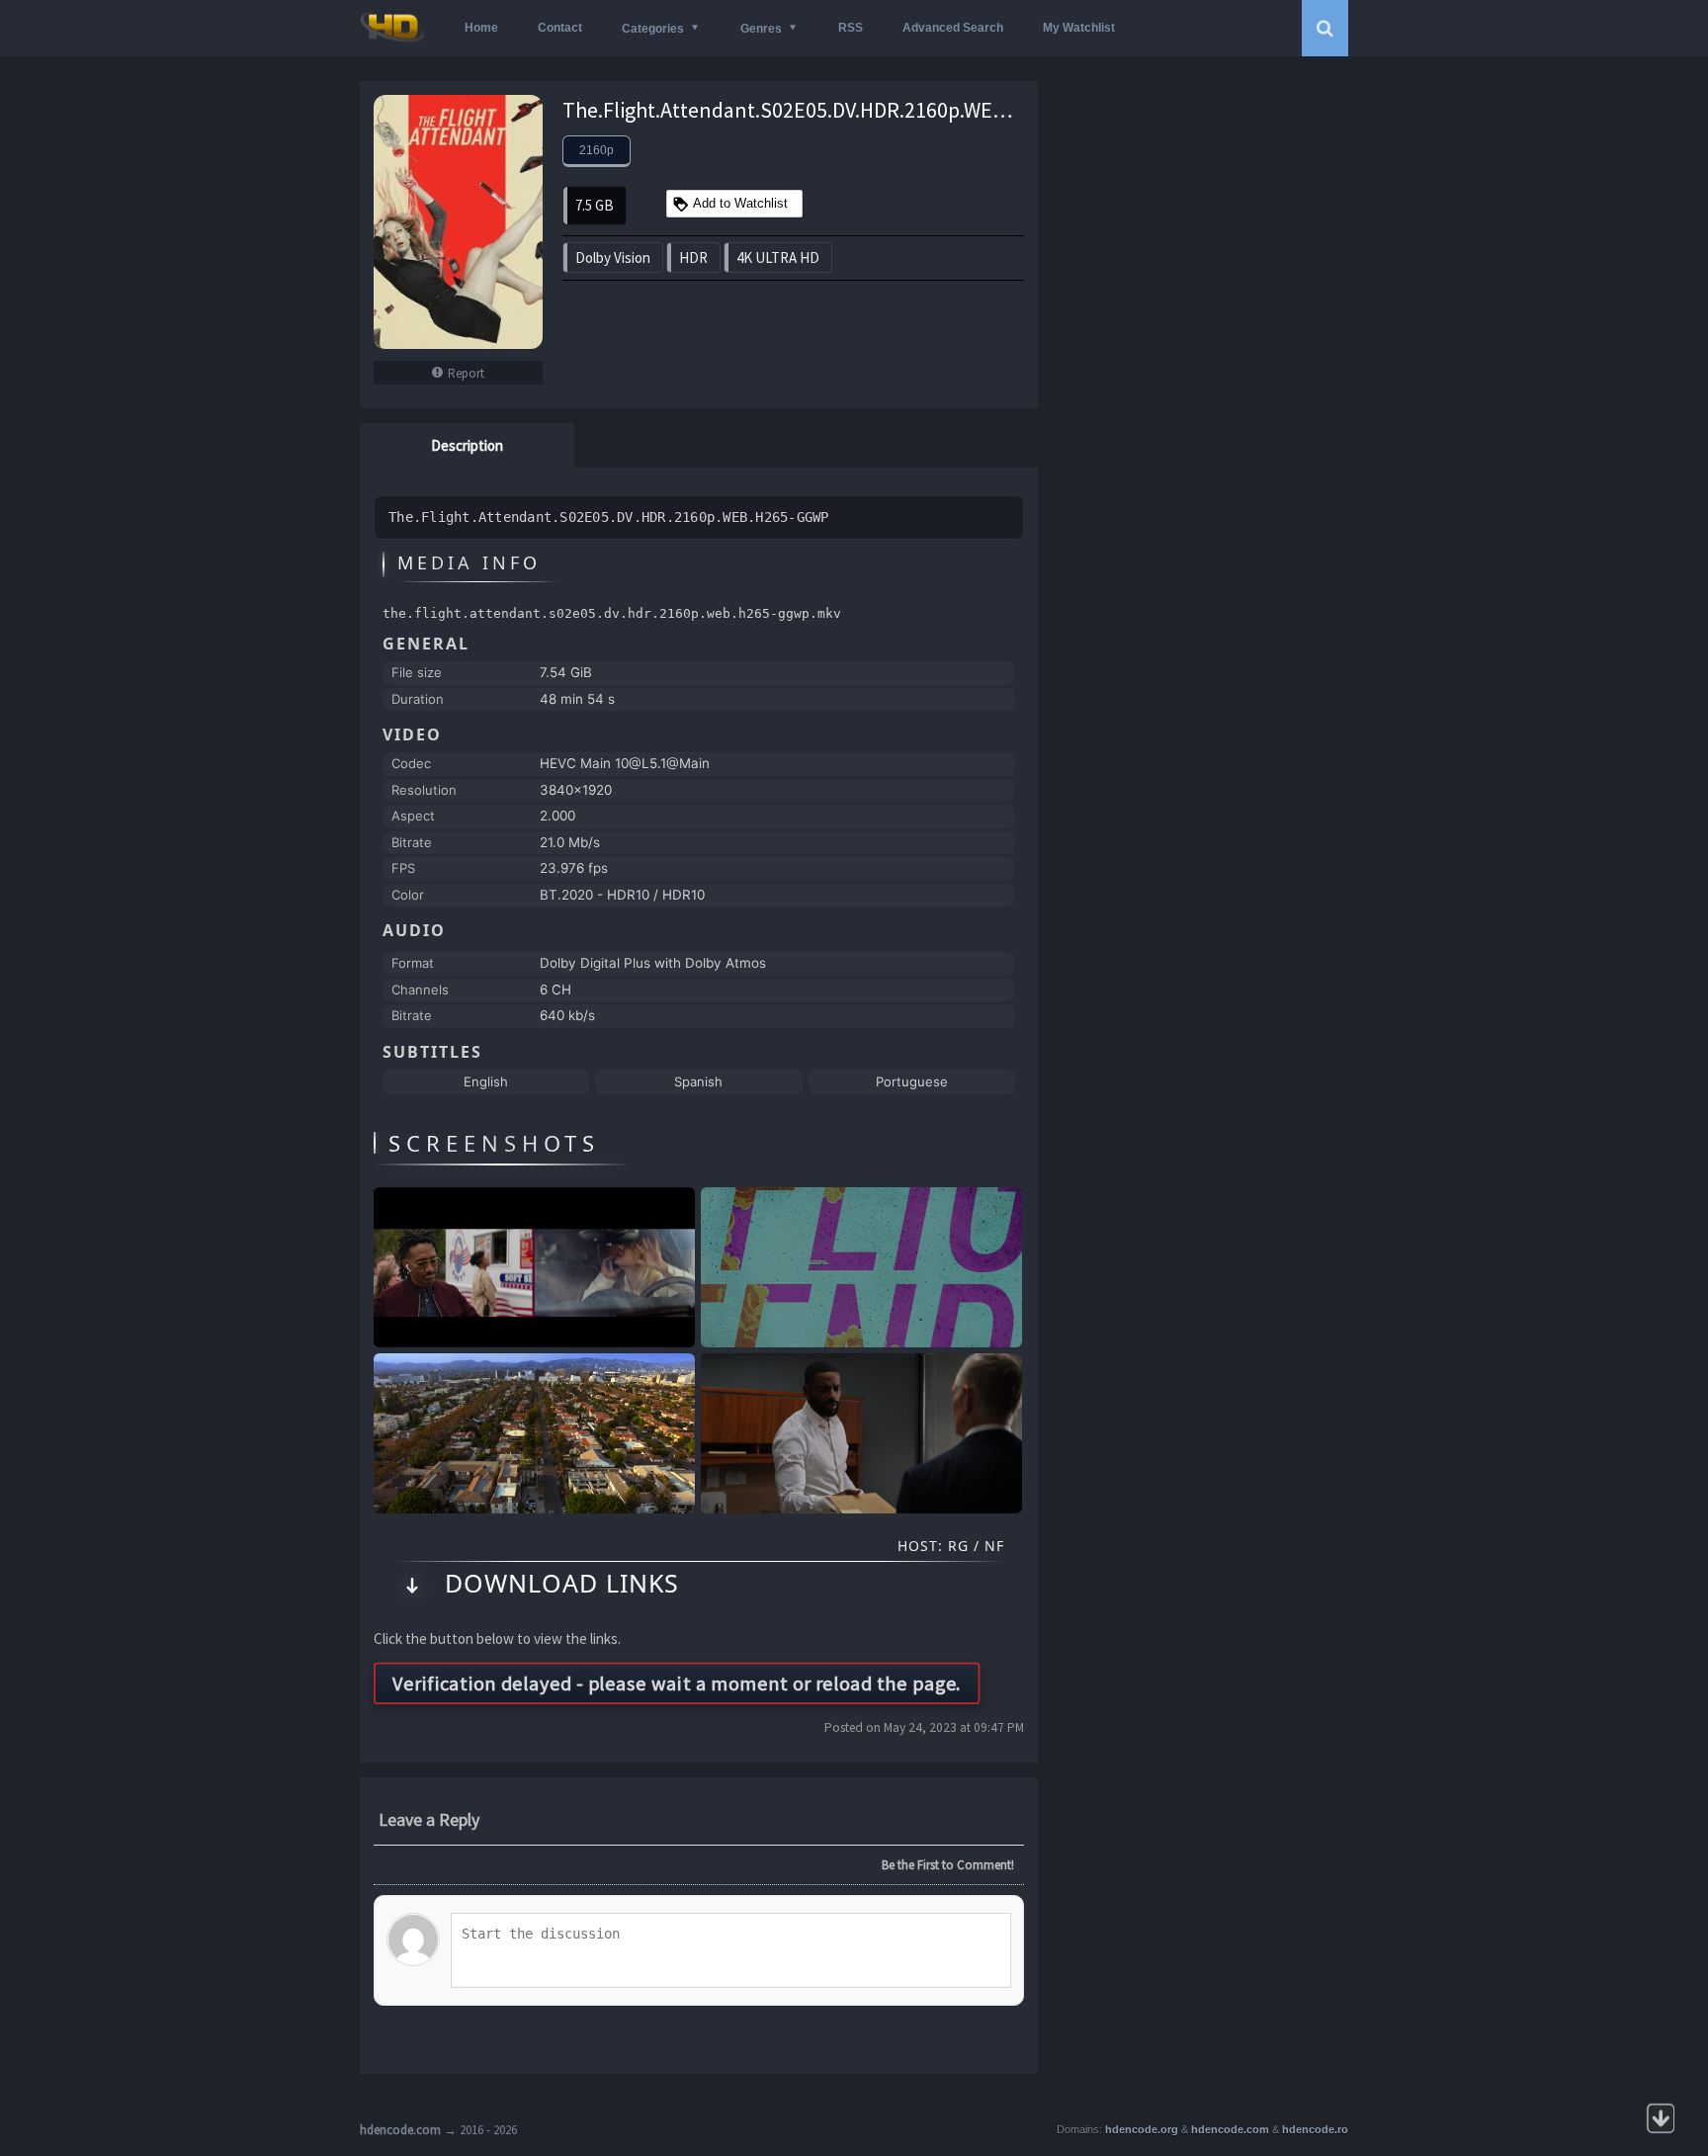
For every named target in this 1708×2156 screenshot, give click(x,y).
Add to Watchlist (740, 203)
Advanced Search (953, 28)
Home (481, 28)
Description (467, 445)
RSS (851, 28)
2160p (597, 150)
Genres (761, 29)
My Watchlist (1079, 28)
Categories (653, 29)
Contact (560, 28)
